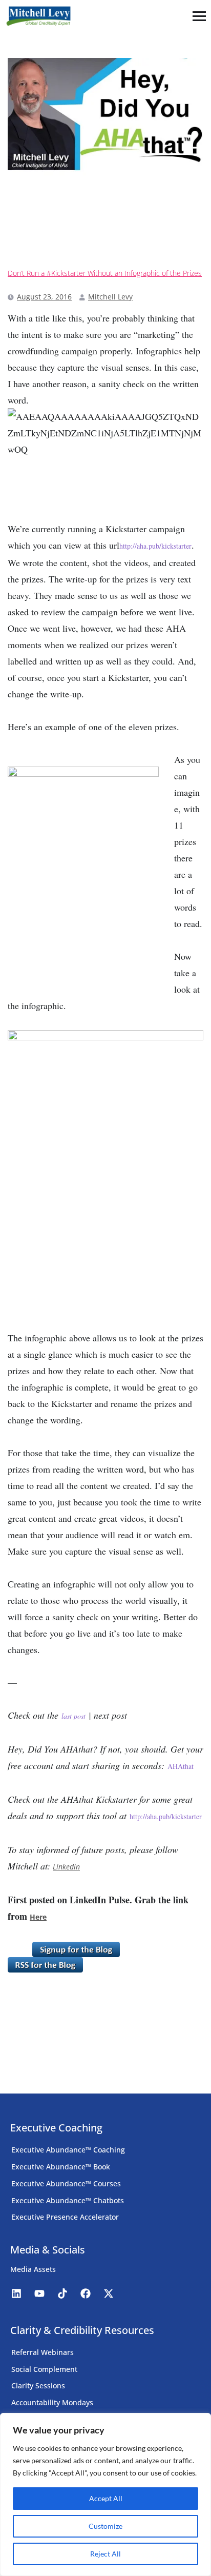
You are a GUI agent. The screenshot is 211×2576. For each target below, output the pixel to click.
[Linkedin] (16, 2293)
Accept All (106, 2498)
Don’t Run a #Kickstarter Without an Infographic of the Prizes (105, 273)
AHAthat (181, 1766)
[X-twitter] (109, 2293)
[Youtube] (39, 2293)
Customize (105, 2526)
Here (38, 1917)
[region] (105, 2494)
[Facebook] (86, 2293)
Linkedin (66, 1867)
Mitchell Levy (110, 297)
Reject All (105, 2554)
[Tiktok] (62, 2293)
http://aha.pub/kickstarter (155, 546)
